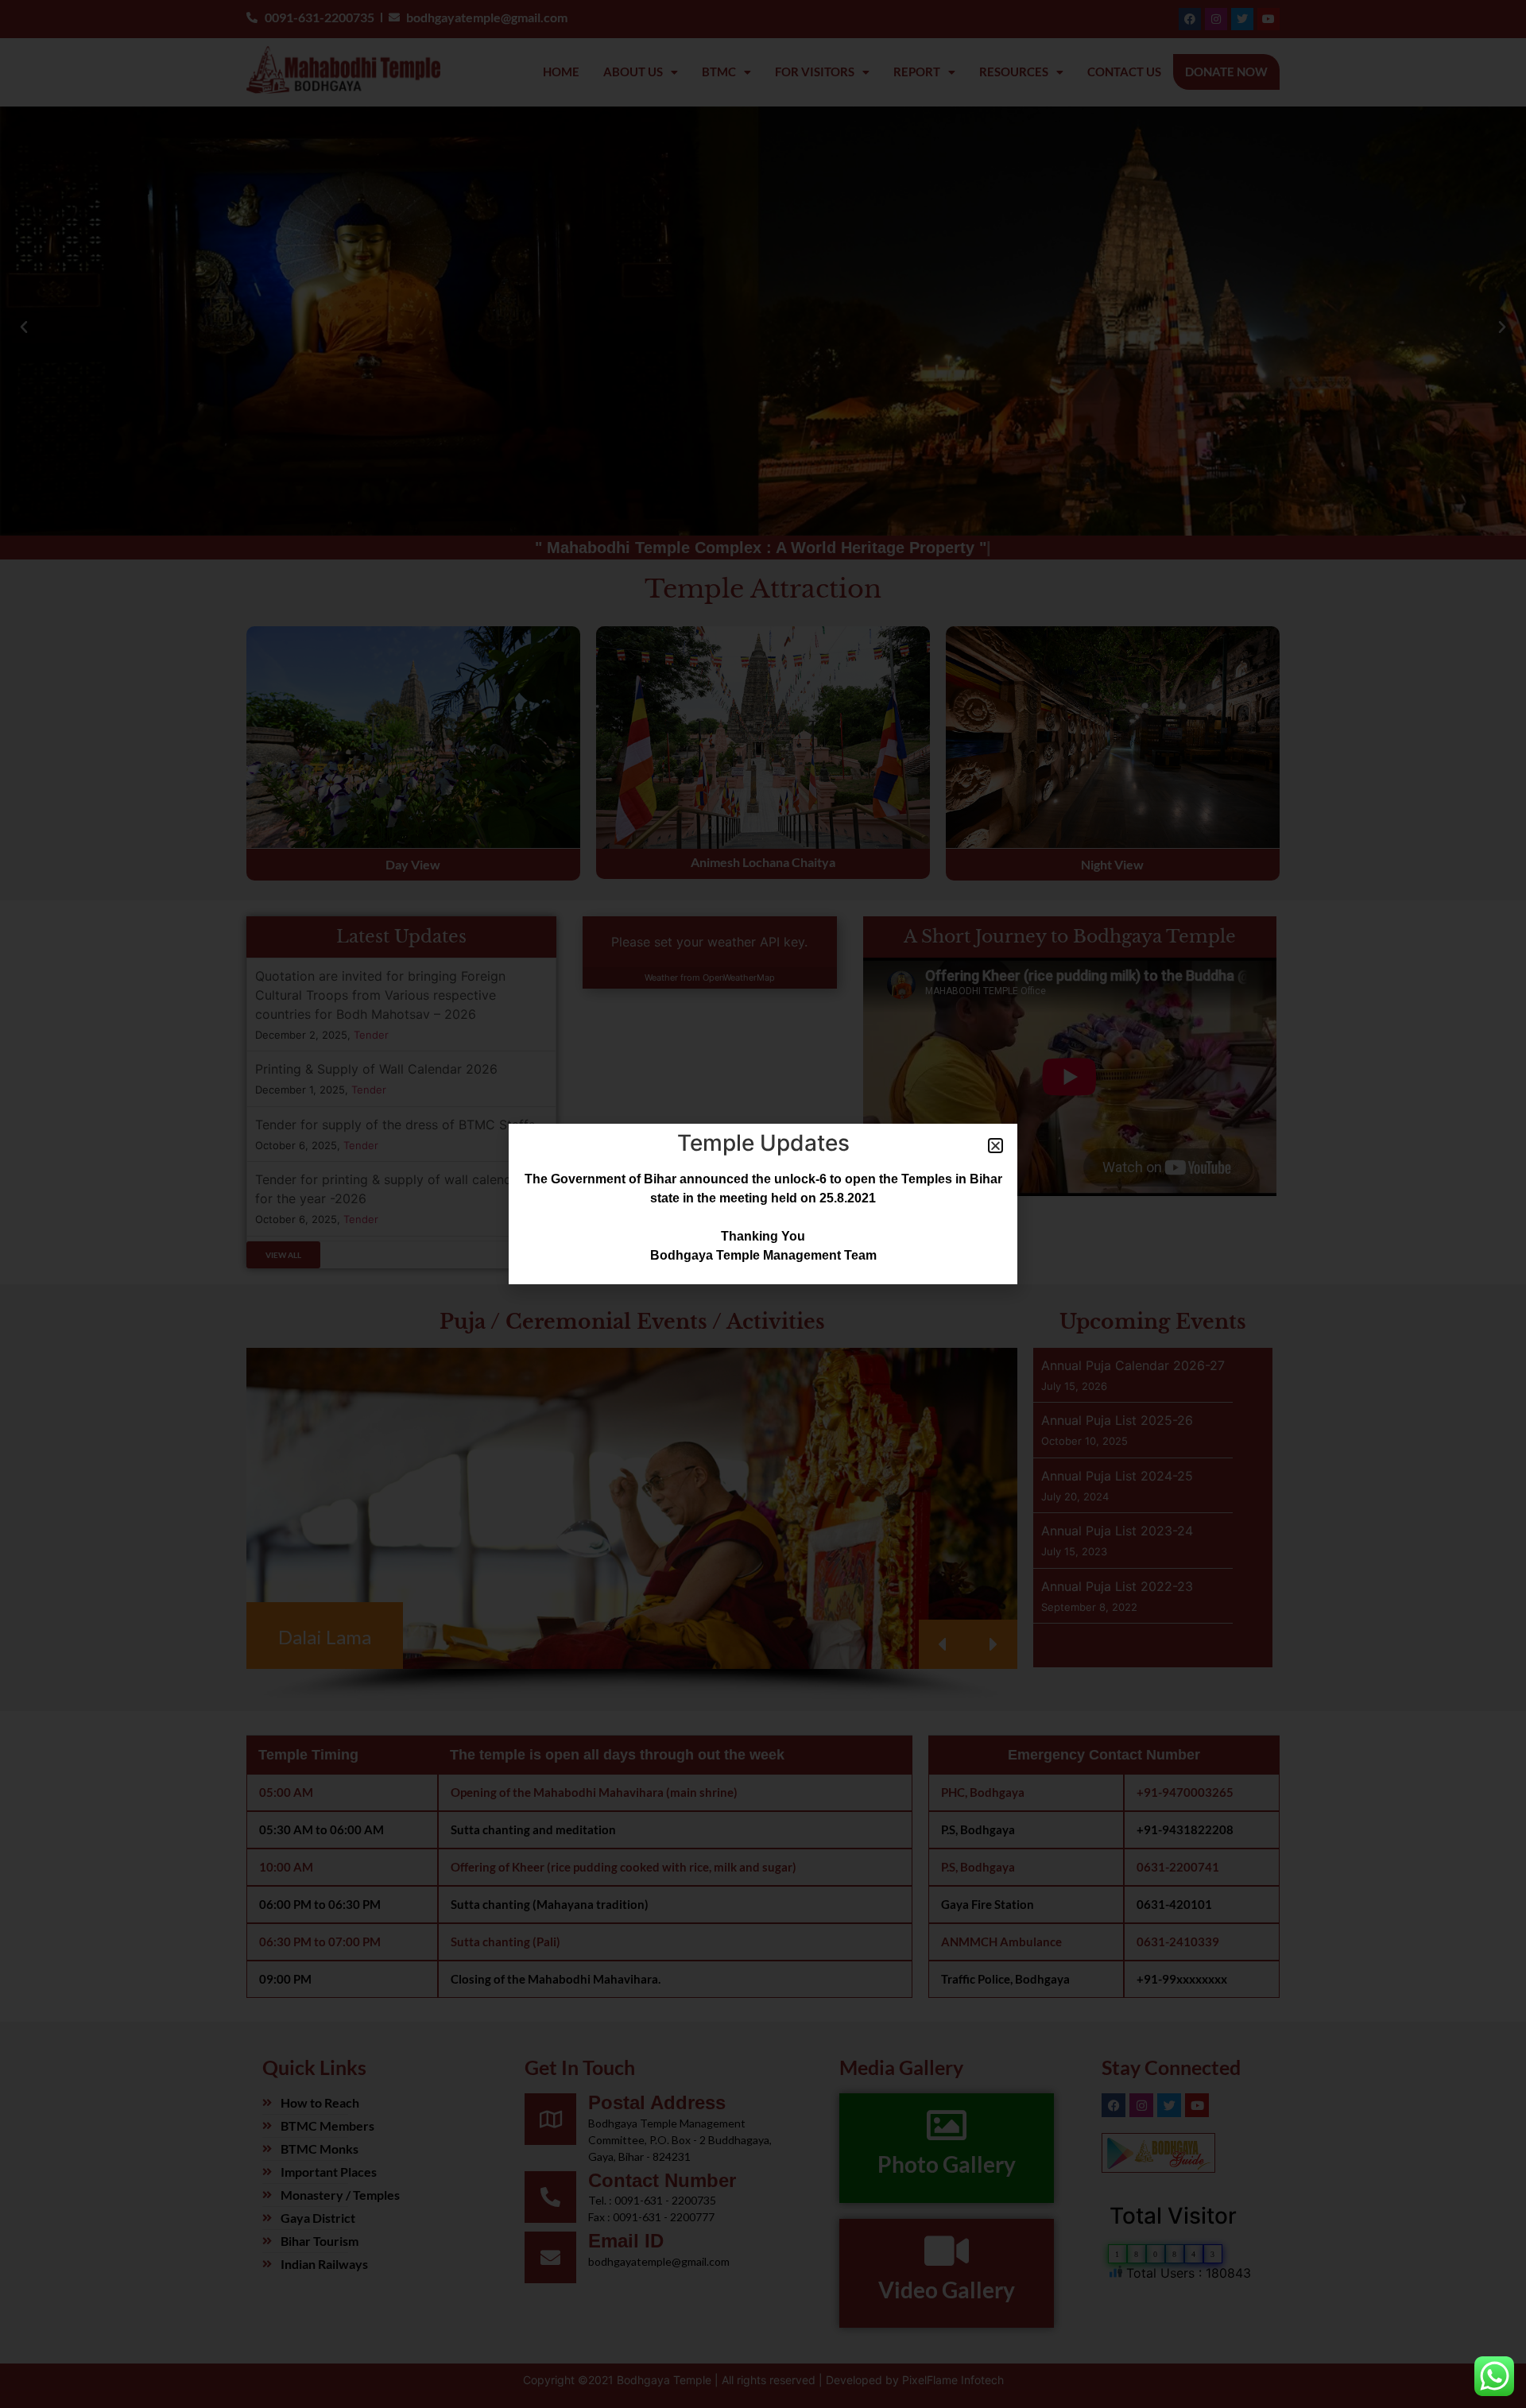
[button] (995, 1146)
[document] (763, 1204)
